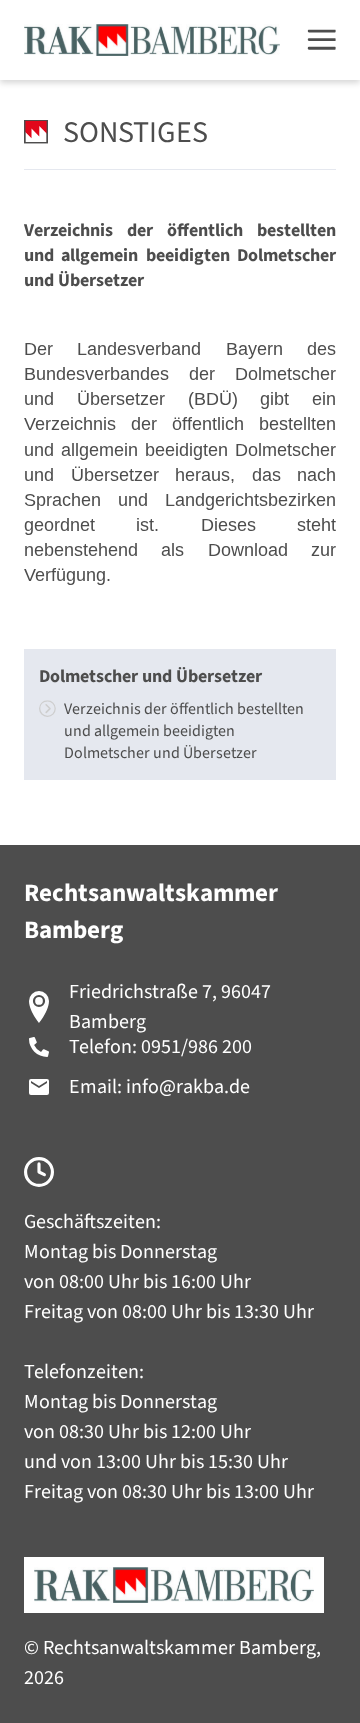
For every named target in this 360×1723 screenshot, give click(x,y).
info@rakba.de (188, 1087)
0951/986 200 (196, 1047)
